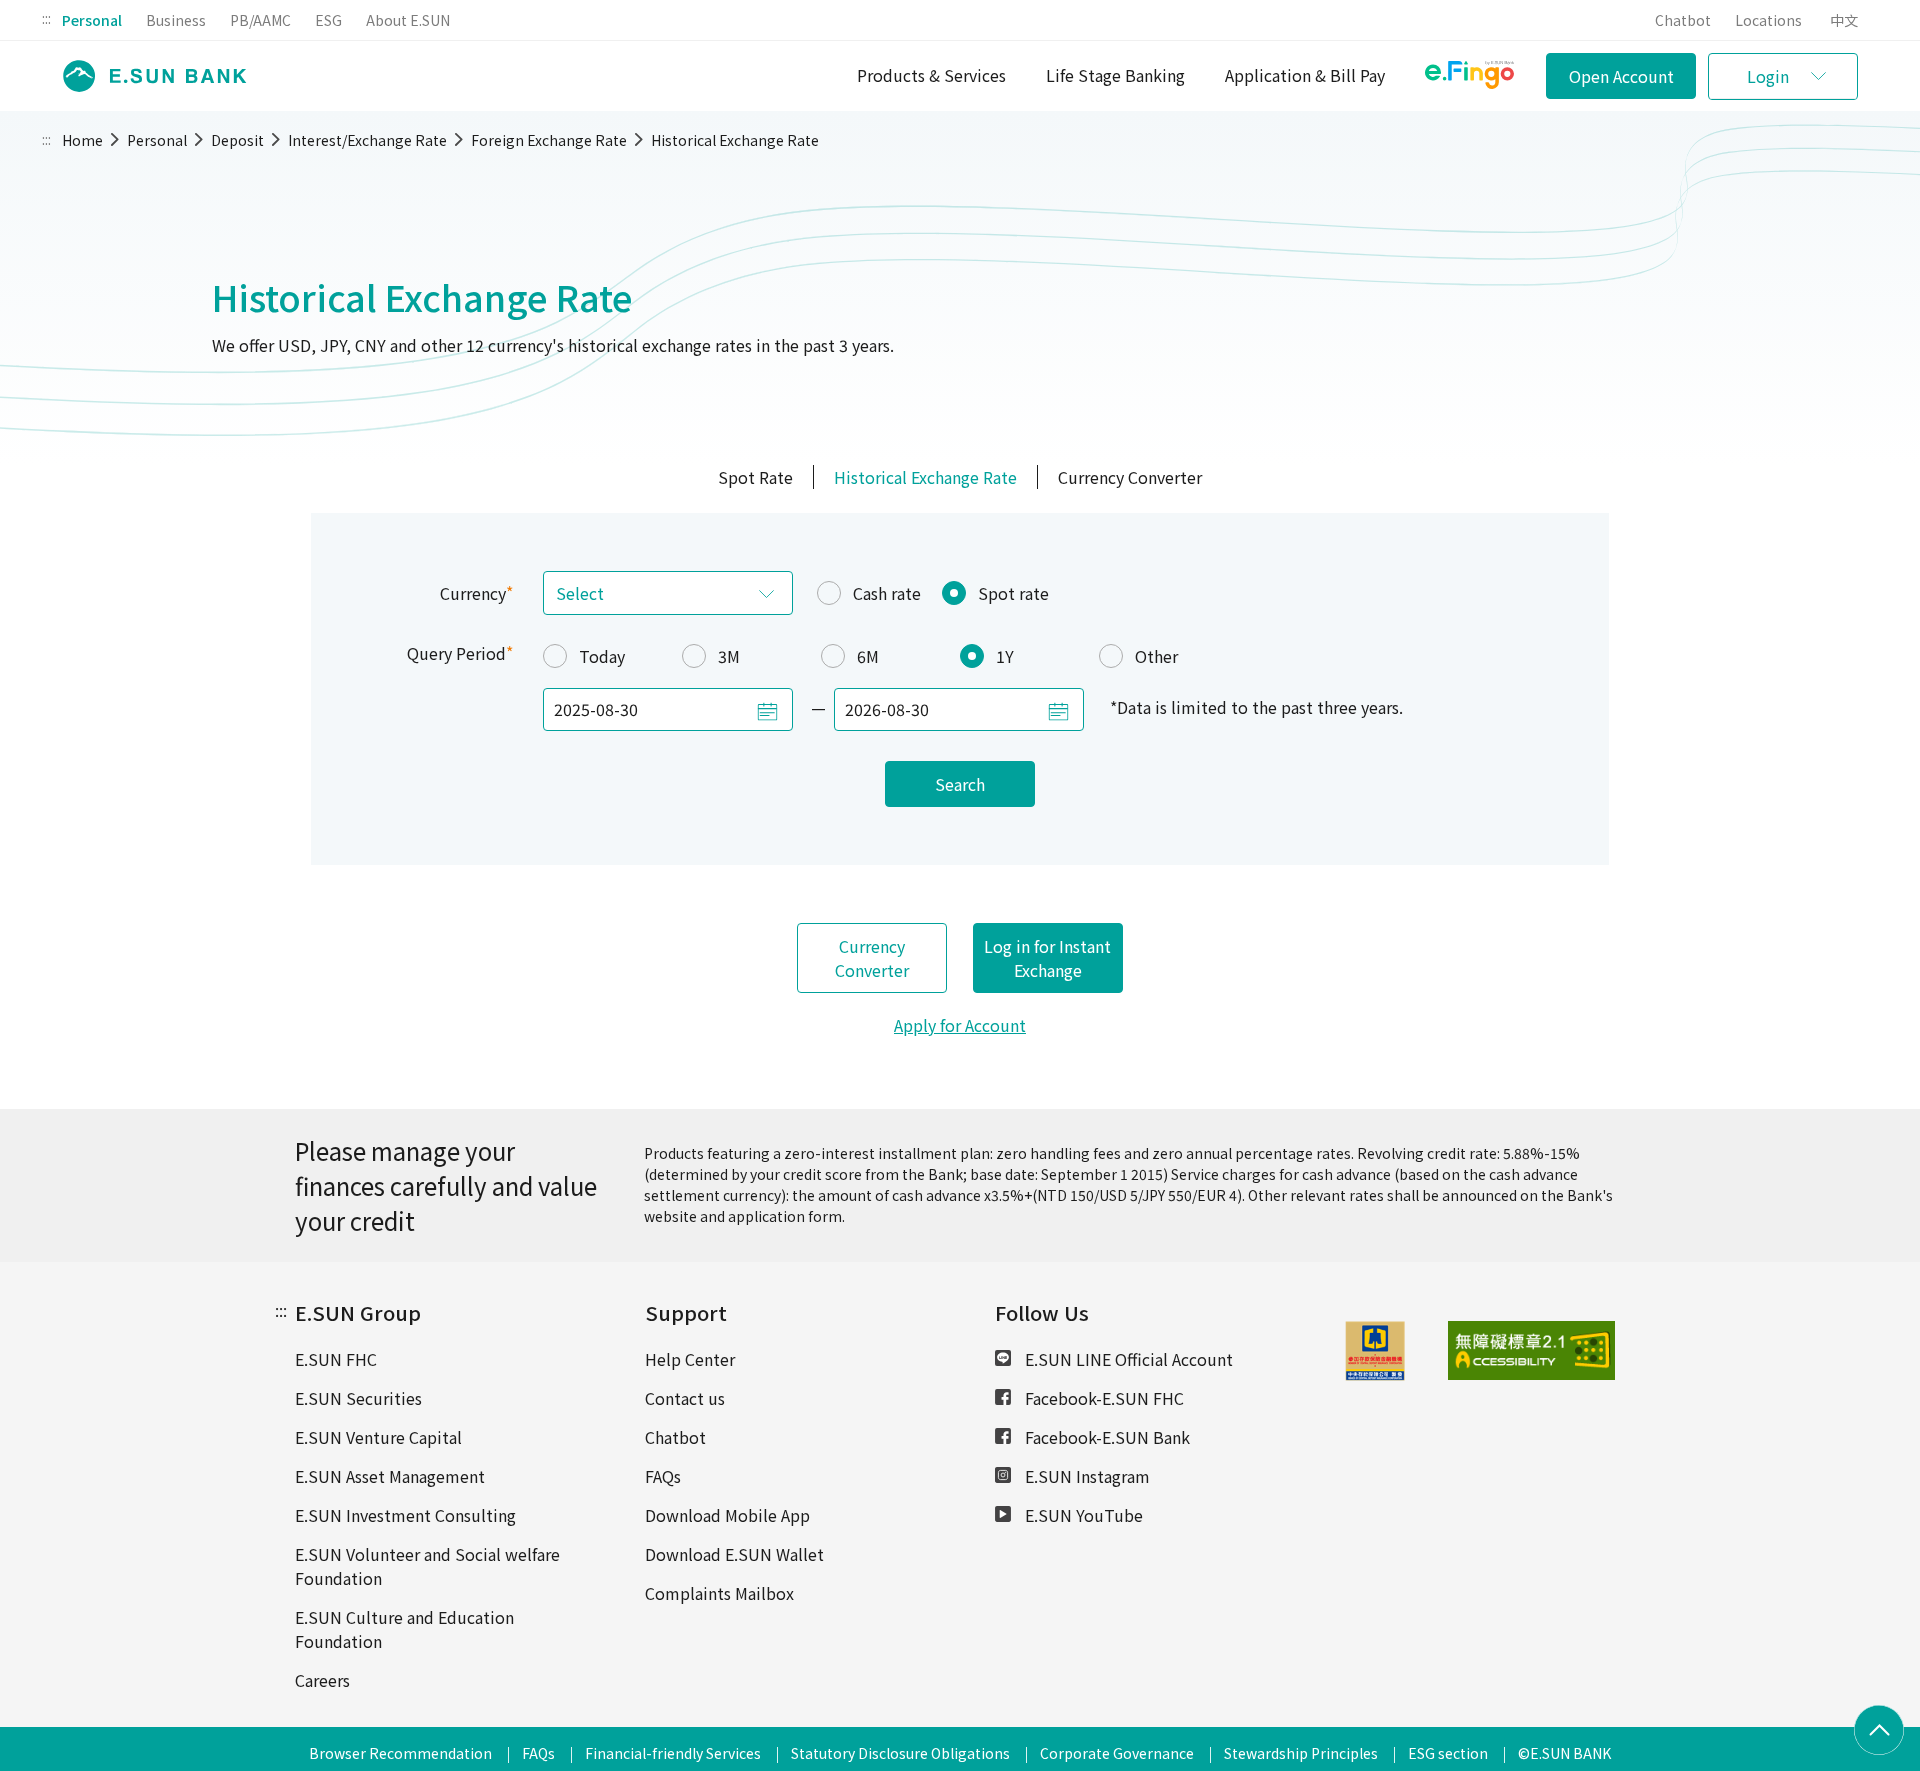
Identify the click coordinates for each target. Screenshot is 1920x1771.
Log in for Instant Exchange (1047, 958)
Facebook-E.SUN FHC (1102, 1398)
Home (82, 140)
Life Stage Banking (1115, 75)
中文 (1844, 20)
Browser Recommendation (400, 1753)
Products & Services (931, 75)
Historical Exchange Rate (735, 140)
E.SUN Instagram (1085, 1476)
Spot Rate (755, 477)
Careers (322, 1680)
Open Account (1621, 76)
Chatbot (1683, 20)
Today (602, 656)
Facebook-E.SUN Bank (1105, 1437)
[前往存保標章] (1375, 1374)
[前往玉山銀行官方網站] (149, 76)
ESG (328, 20)
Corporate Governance (1117, 1753)
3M (729, 656)
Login (1768, 76)
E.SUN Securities (358, 1398)
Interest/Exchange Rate (367, 140)
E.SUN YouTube (1082, 1515)
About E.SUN (408, 20)
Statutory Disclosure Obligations (900, 1753)
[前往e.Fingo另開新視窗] (1469, 77)
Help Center (690, 1359)
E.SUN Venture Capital (378, 1437)
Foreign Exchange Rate (549, 140)
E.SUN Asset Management (390, 1476)
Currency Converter (1130, 477)
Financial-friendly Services (673, 1753)
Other (1156, 656)
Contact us (685, 1398)
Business (176, 20)
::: (46, 18)
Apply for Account (960, 1025)
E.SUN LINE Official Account (1127, 1359)
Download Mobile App (727, 1515)
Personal (92, 20)
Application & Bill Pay (1305, 75)
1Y (1005, 656)
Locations (1768, 20)
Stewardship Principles (1301, 1753)
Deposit (237, 140)
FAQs (663, 1476)
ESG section (1448, 1753)
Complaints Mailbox (719, 1593)
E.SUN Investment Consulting (405, 1515)
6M (868, 656)
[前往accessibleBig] (1484, 1351)
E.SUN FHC (336, 1359)
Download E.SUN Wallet (734, 1554)
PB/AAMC (260, 20)
